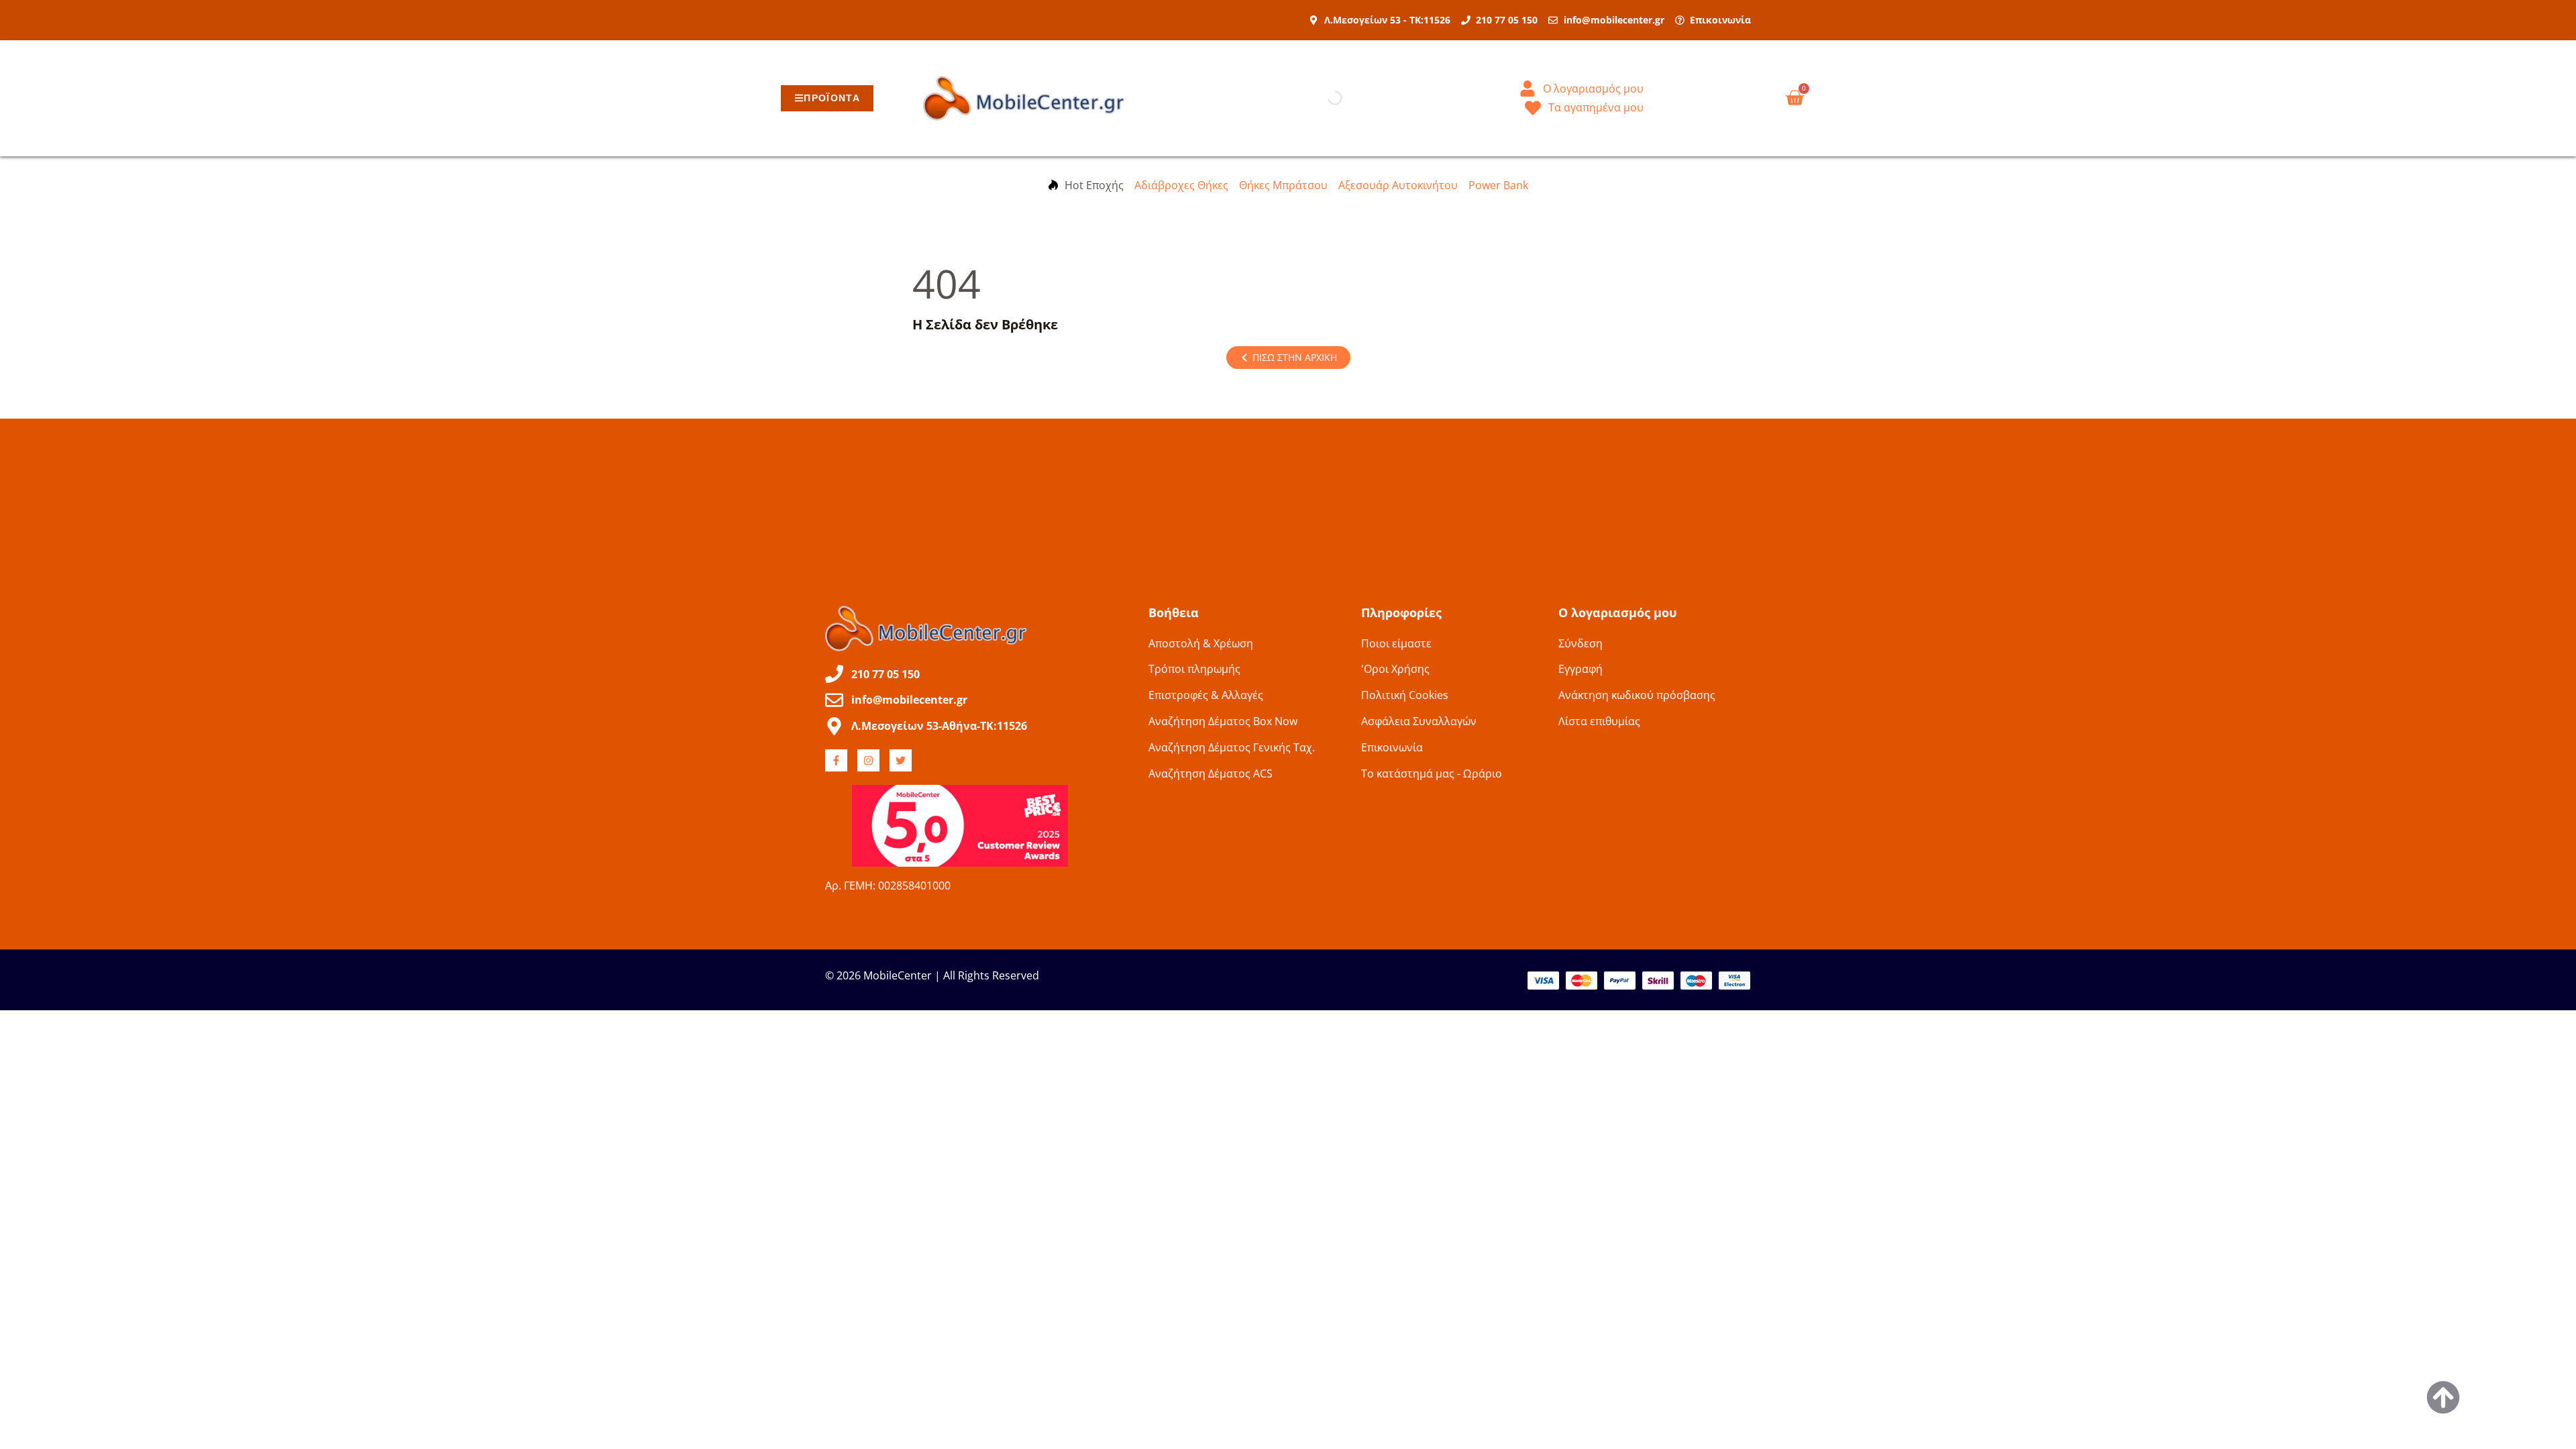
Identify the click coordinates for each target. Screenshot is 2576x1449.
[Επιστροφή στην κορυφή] (2443, 1397)
